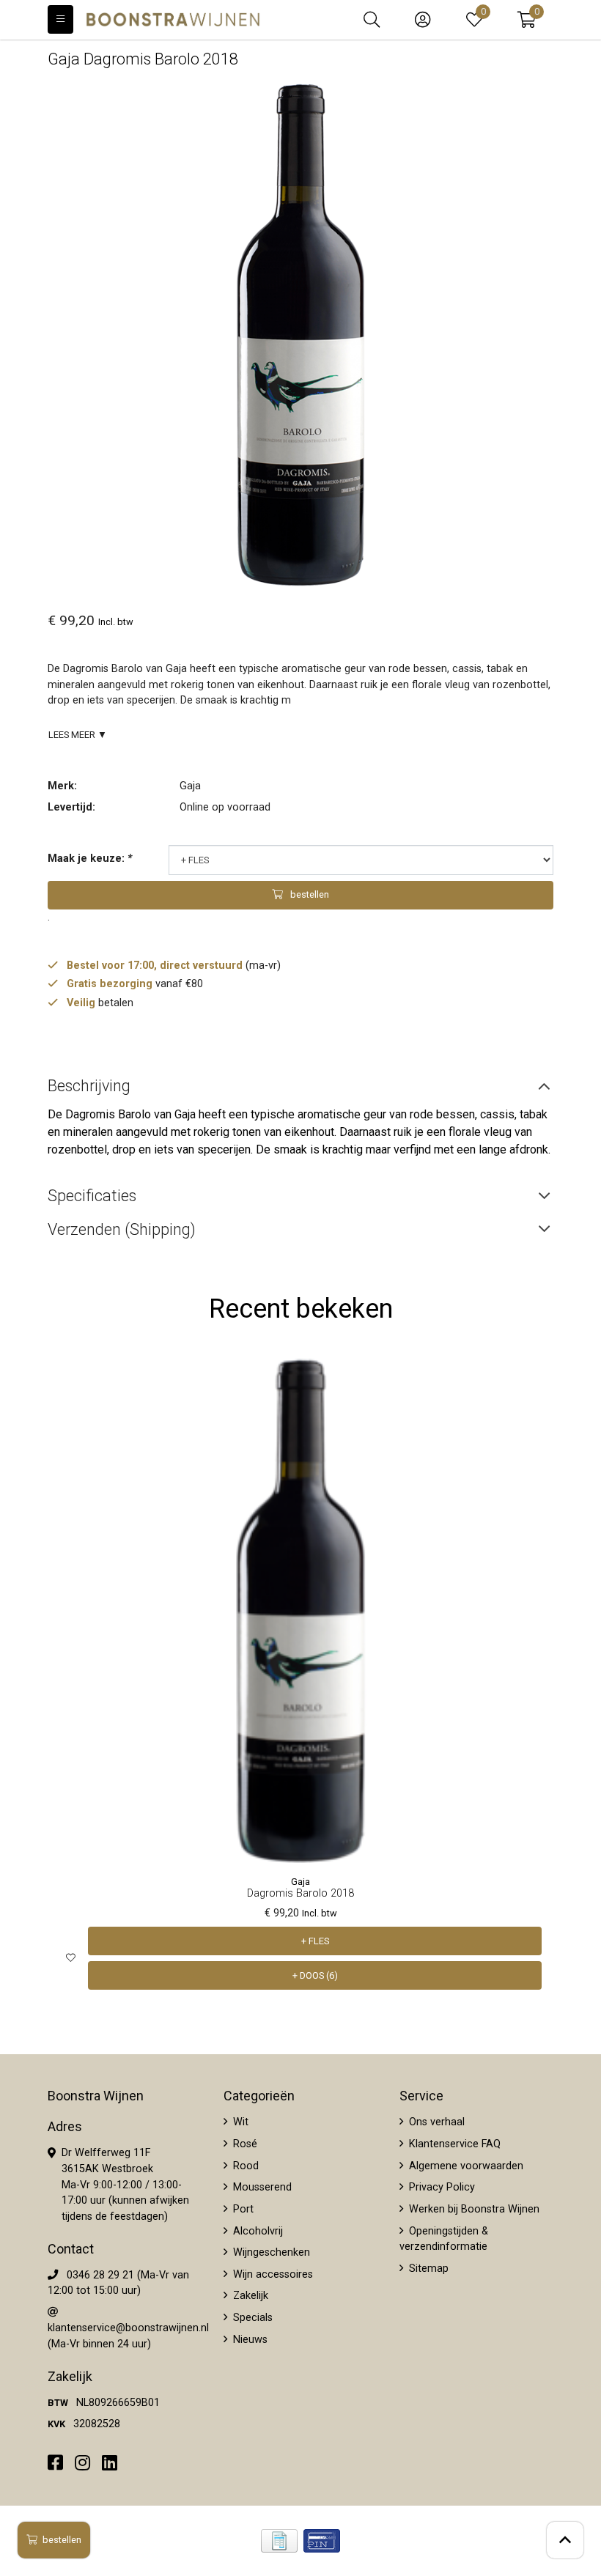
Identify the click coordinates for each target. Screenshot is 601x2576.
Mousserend (261, 2187)
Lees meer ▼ (78, 735)
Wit (239, 2122)
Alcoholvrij (257, 2231)
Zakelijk (249, 2296)
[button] (527, 20)
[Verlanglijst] (71, 1959)
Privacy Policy (440, 2187)
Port (242, 2209)
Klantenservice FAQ (453, 2144)
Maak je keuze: (90, 859)
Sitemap (427, 2269)
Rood (244, 2166)
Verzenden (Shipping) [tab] (122, 1229)
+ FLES (315, 1941)
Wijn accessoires (272, 2274)
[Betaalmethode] (279, 2541)
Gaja (190, 786)
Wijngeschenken (270, 2252)
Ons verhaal (435, 2122)
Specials (251, 2318)
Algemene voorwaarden (465, 2166)
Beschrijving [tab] (89, 1086)
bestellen (62, 2540)
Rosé (244, 2144)
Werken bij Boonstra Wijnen (473, 2209)
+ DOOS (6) (315, 1975)
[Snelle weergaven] (531, 1380)
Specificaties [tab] (92, 1196)
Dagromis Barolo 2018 (300, 1893)
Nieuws (249, 2340)
